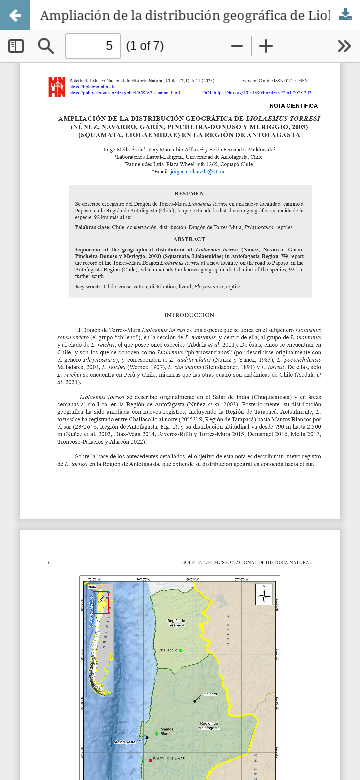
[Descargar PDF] (345, 15)
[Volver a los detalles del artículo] (15, 15)
